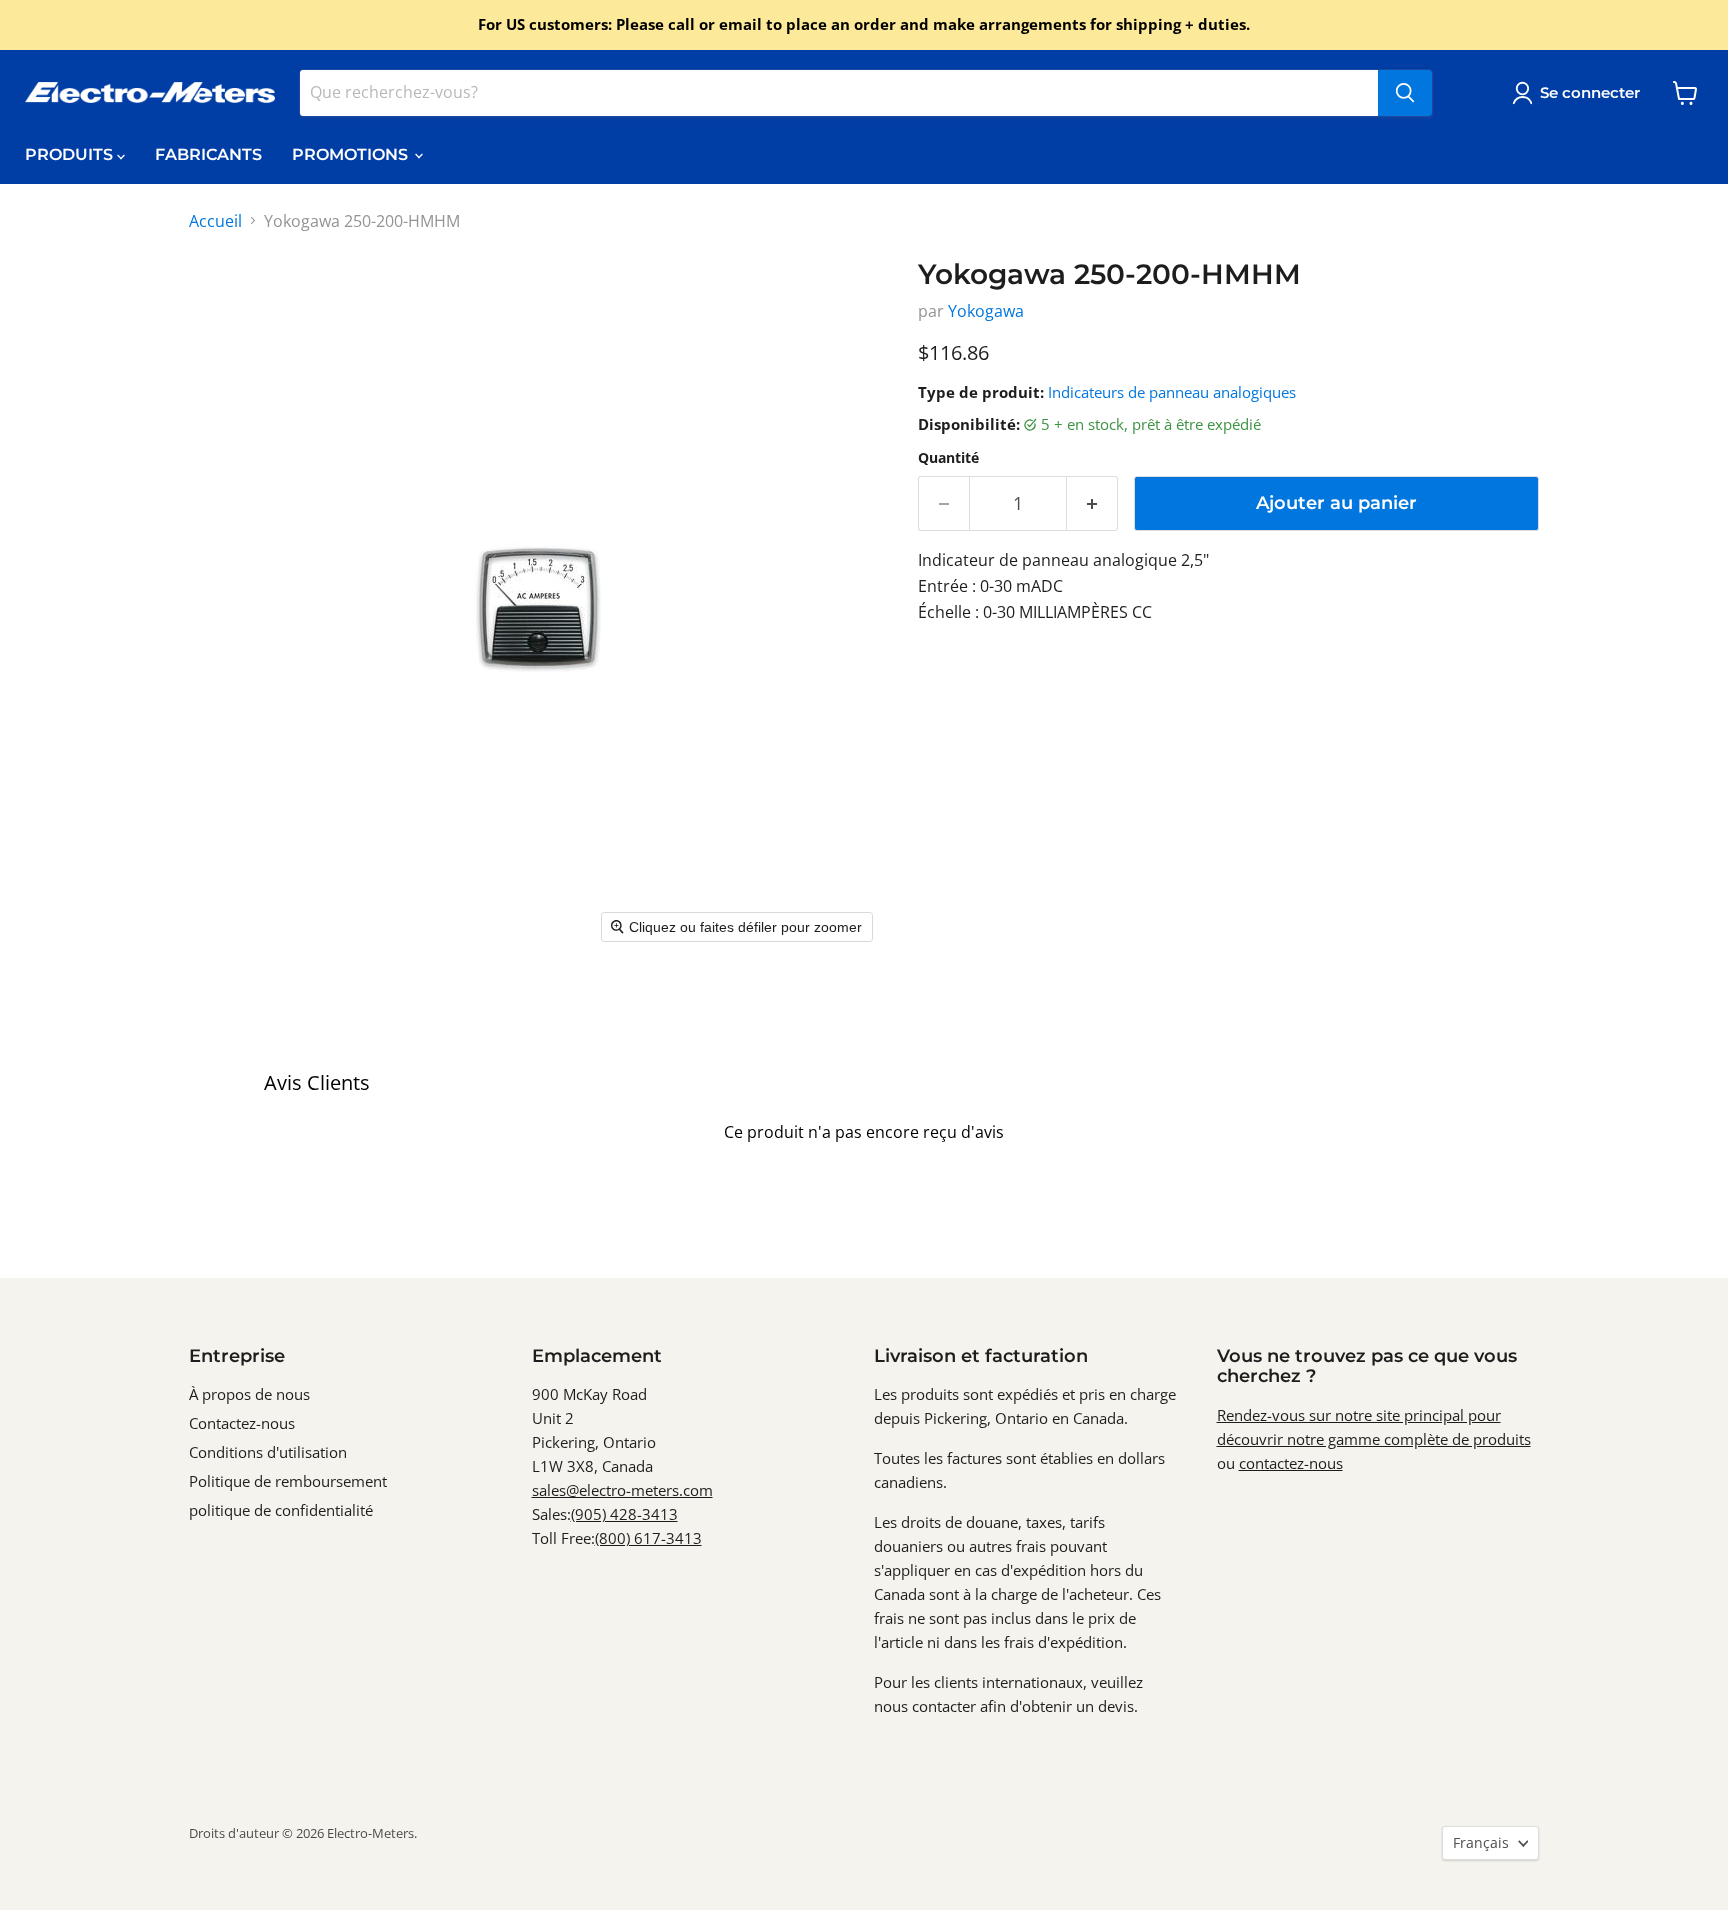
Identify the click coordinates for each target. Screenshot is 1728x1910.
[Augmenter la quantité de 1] (1092, 503)
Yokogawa (986, 311)
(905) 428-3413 (624, 1514)
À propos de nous (249, 1394)
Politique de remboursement (288, 1481)
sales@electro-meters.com (622, 1490)
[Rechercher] (1405, 93)
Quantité (948, 458)
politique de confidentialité (281, 1510)
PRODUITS (71, 154)
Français (1481, 1842)
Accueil (215, 221)
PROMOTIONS (352, 154)
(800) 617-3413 (648, 1538)
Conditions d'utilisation (268, 1452)
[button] (1580, 93)
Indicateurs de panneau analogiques (1172, 392)
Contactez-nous (242, 1423)
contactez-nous (1291, 1463)
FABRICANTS (208, 154)
